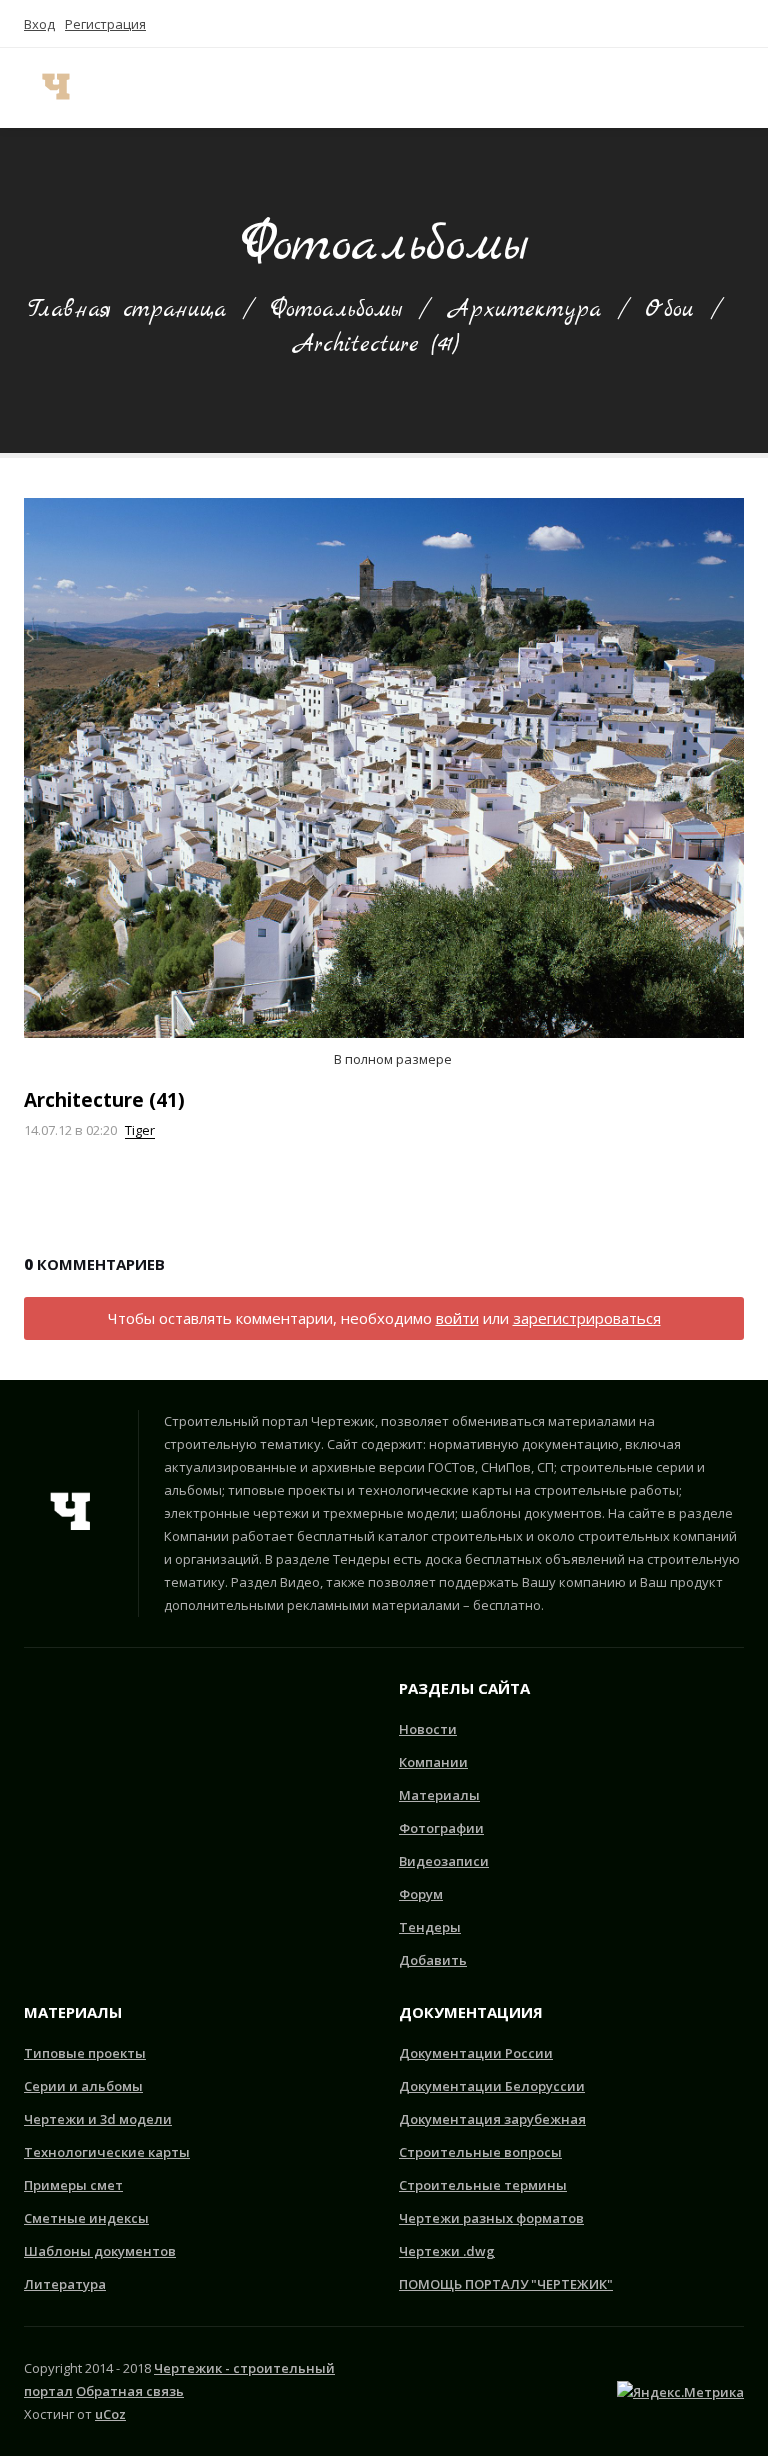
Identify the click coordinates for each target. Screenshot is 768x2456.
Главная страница (127, 310)
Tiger (140, 1130)
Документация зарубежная (492, 2119)
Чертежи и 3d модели (98, 2119)
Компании (433, 1762)
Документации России (476, 2053)
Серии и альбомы (83, 2086)
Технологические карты (107, 2152)
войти (457, 1318)
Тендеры (430, 1927)
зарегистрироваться (587, 1318)
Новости (428, 1729)
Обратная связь (130, 2391)
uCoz (110, 2414)
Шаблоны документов (100, 2251)
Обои (669, 310)
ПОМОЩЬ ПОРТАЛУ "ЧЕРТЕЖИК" (506, 2284)
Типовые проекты (85, 2053)
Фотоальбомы (336, 310)
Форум (421, 1894)
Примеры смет (73, 2185)
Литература (65, 2284)
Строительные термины (483, 2185)
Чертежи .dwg (447, 2251)
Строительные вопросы (480, 2152)
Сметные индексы (86, 2218)
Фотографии (441, 1828)
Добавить (433, 1960)
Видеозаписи (444, 1861)
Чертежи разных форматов (491, 2218)
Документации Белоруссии (492, 2086)
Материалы (439, 1795)
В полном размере (391, 1059)
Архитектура (523, 310)
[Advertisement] (124, 1798)
